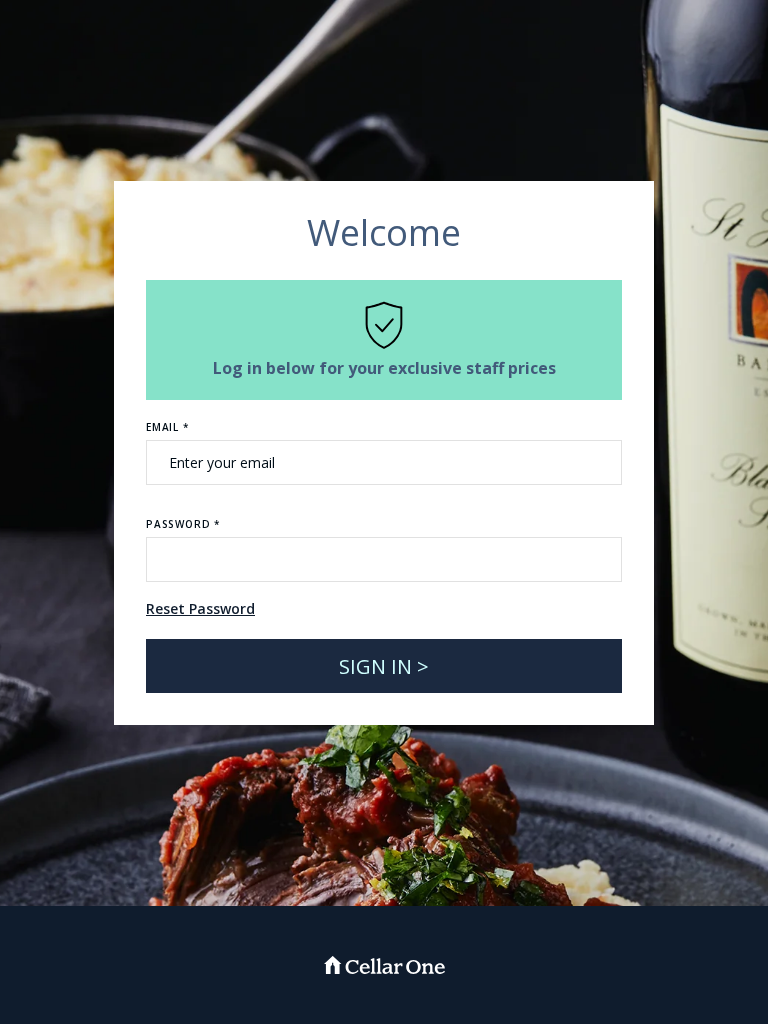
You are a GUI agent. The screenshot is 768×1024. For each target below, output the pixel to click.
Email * (167, 427)
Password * (183, 524)
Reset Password (200, 608)
